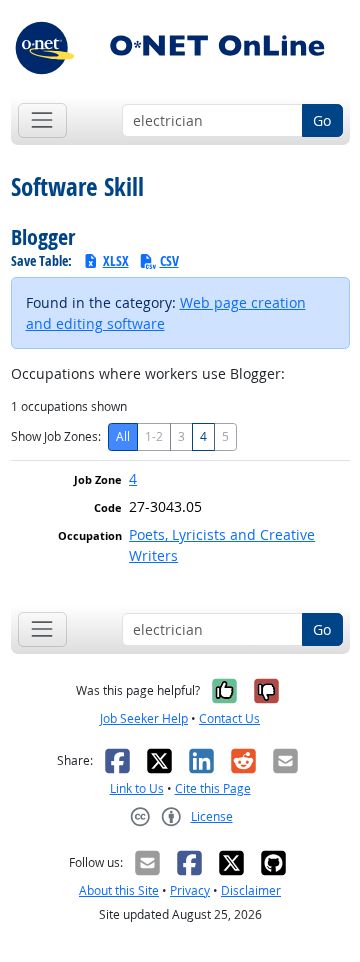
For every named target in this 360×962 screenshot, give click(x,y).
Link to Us (137, 788)
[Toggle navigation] (42, 120)
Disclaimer (251, 890)
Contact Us (229, 718)
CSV (169, 260)
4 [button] (133, 478)
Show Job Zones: (56, 436)
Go (322, 120)
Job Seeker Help (144, 718)
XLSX (116, 260)
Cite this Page (213, 788)
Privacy (190, 890)
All (123, 436)
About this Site (119, 890)
